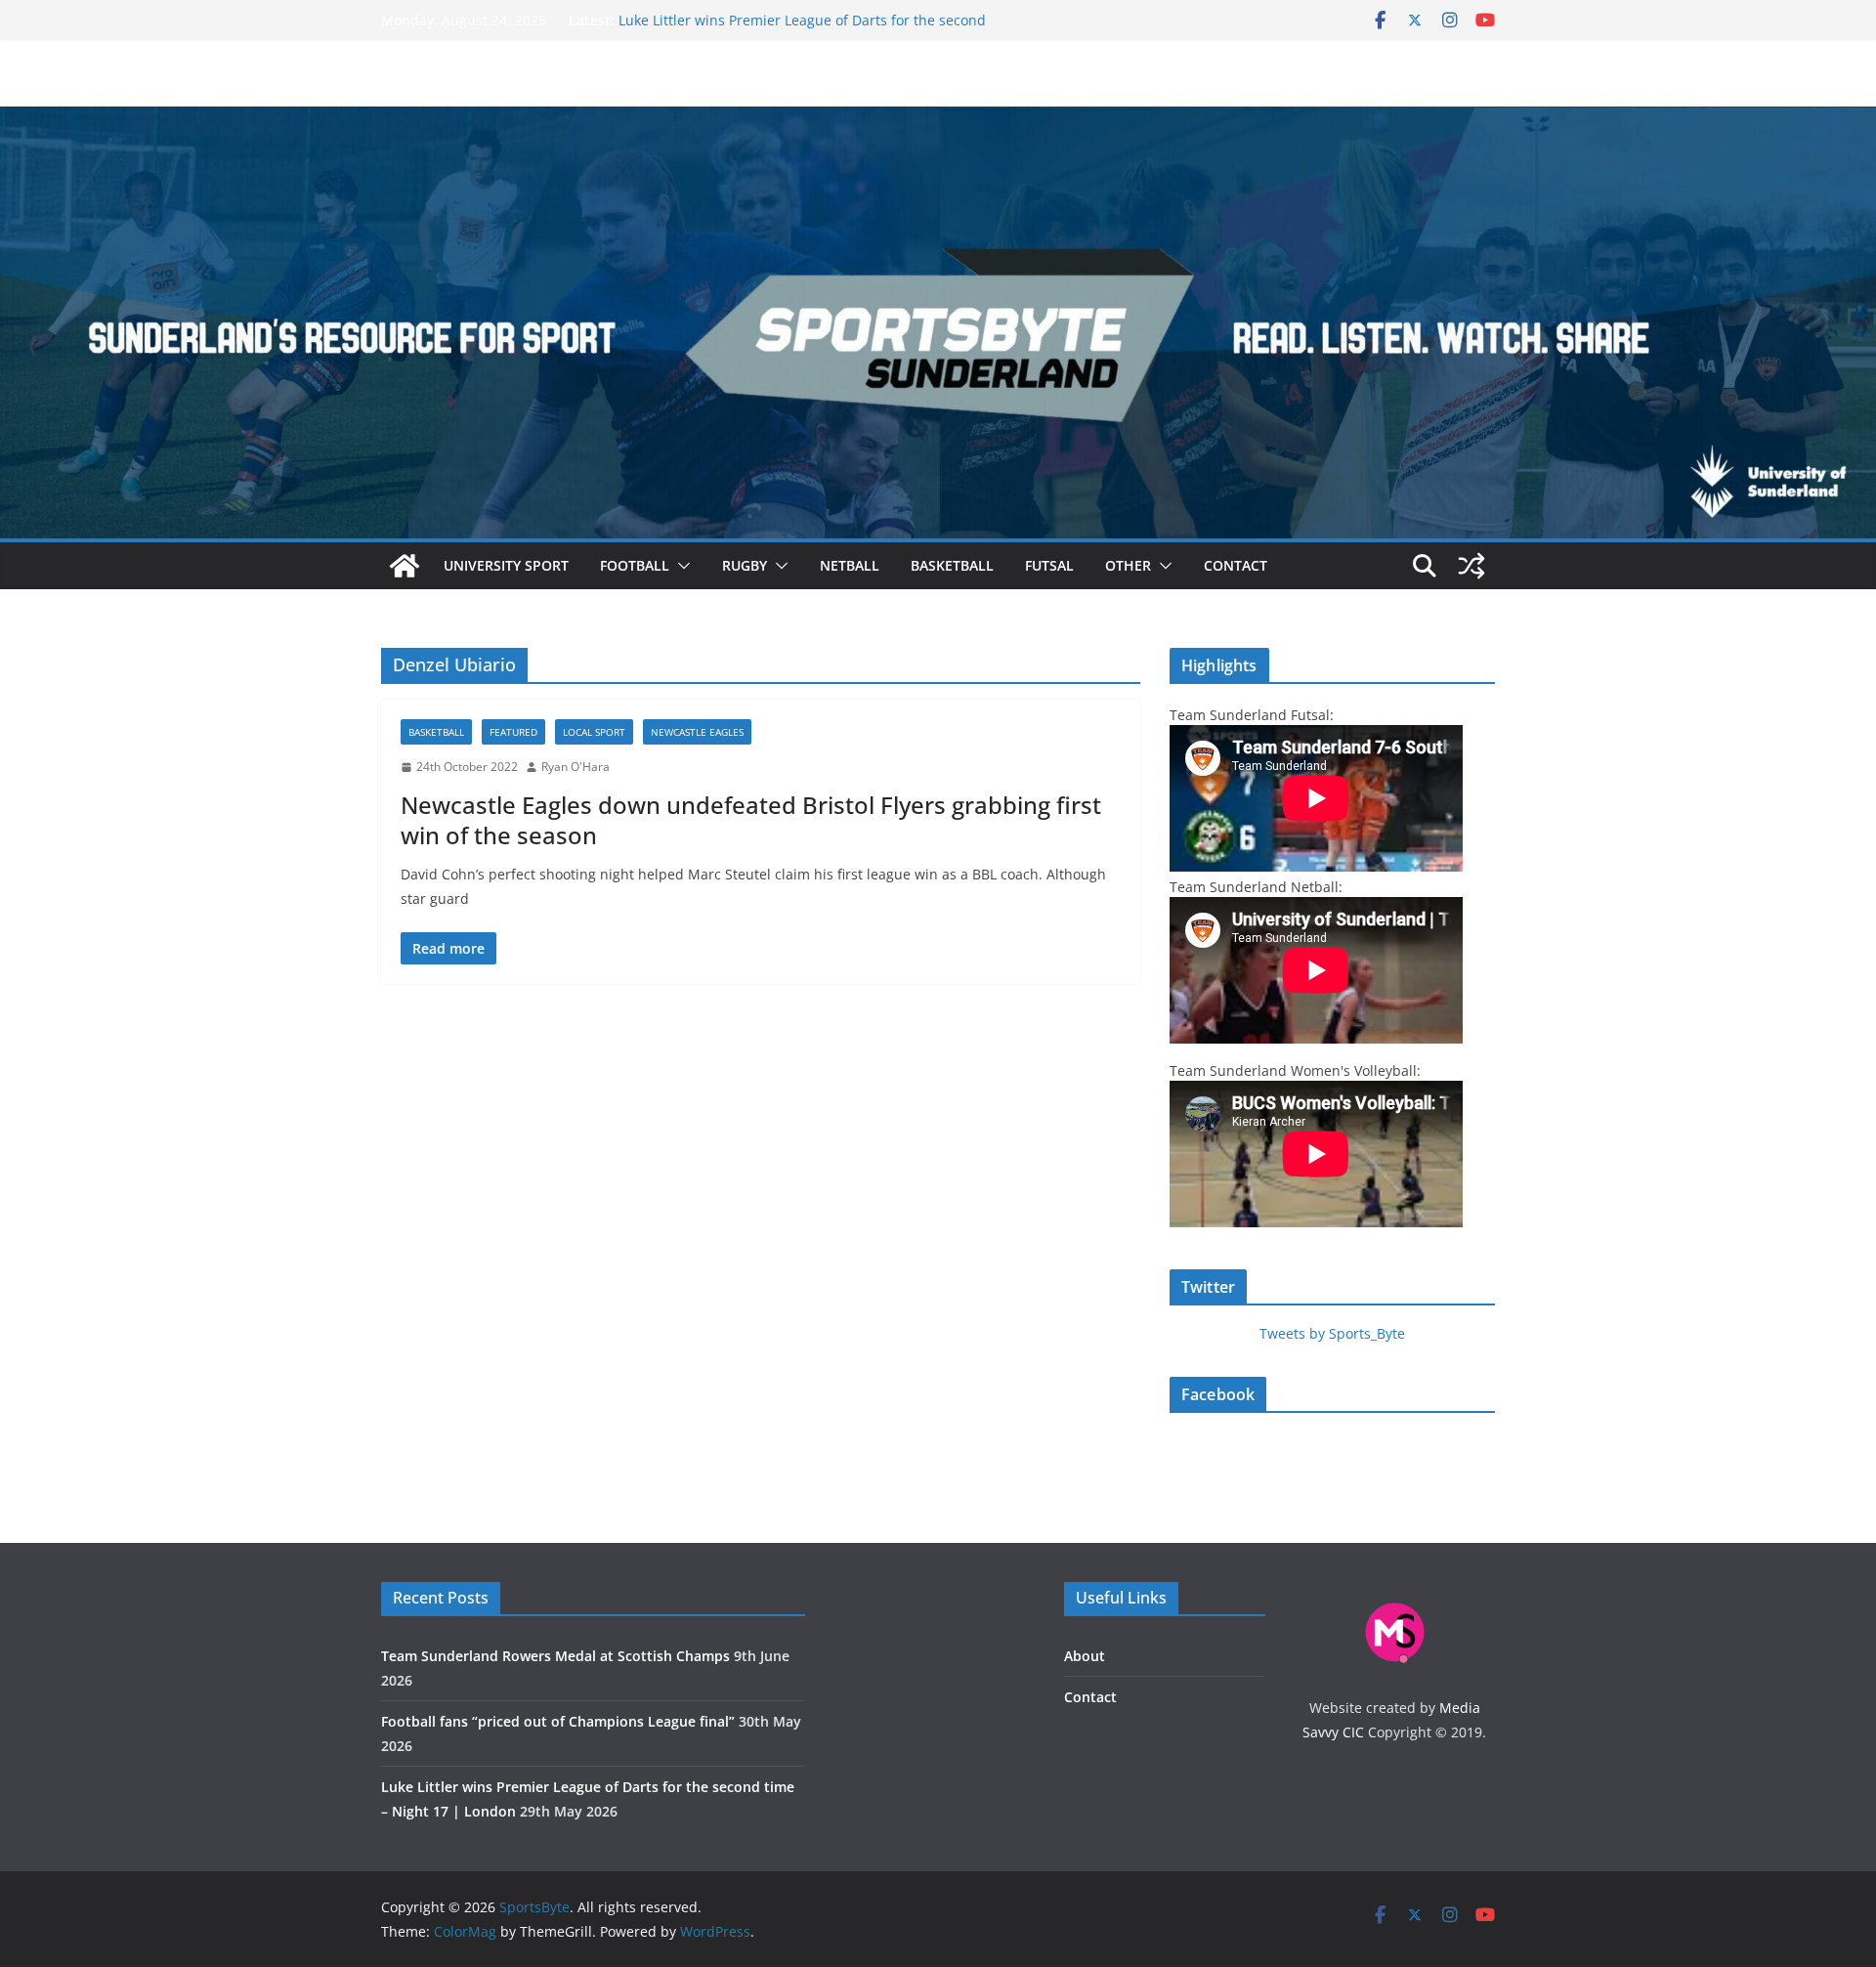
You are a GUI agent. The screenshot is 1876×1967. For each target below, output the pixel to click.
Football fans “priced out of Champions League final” (558, 1721)
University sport (506, 565)
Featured (513, 732)
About (1085, 1656)
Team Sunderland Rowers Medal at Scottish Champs (555, 1656)
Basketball (952, 565)
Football (635, 565)
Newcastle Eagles (697, 732)
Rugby (745, 565)
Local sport (594, 732)
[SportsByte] (405, 566)
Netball (850, 565)
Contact (1236, 565)
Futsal (1049, 565)
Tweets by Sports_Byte (1332, 1333)
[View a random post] (1471, 566)
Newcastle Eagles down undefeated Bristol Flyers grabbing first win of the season (751, 820)
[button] (680, 566)
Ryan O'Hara (576, 767)
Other (1128, 565)
